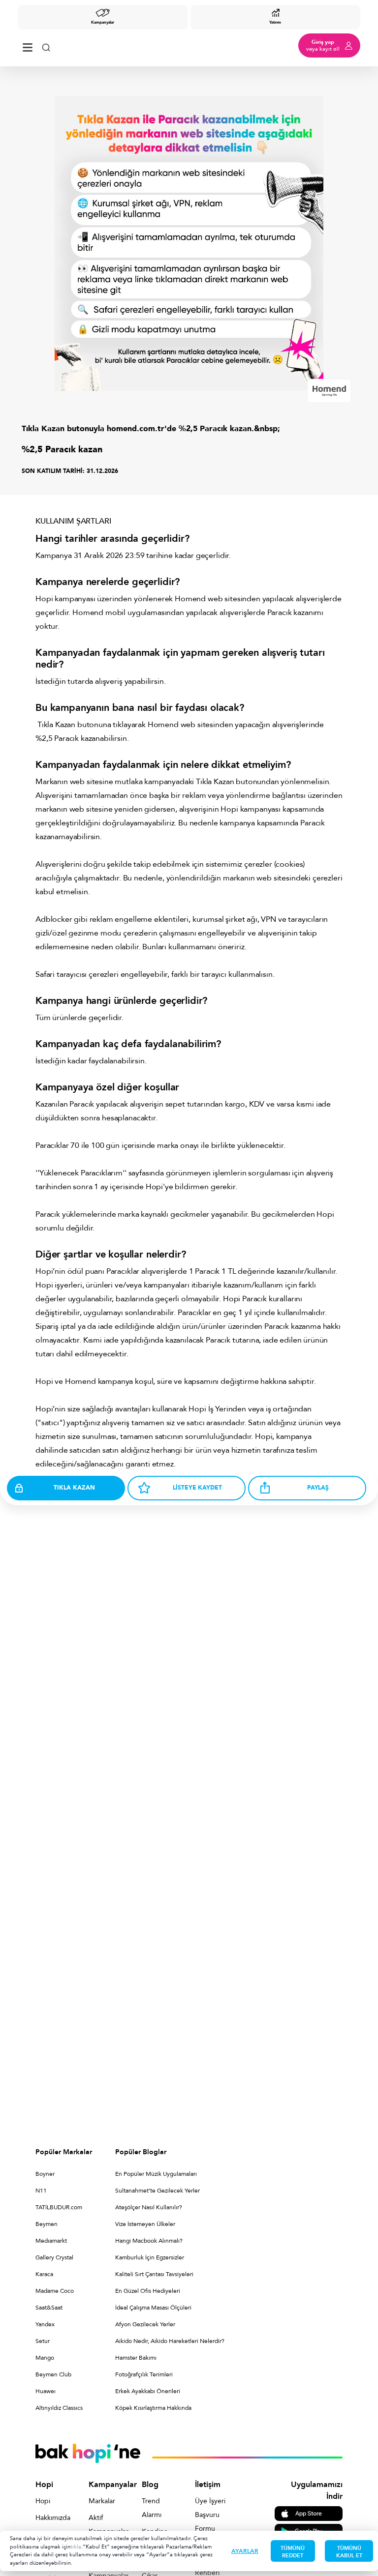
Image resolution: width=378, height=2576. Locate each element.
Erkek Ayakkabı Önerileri (148, 2391)
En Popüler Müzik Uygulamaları (156, 2174)
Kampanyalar (103, 22)
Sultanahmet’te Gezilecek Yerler (157, 2191)
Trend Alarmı (152, 2508)
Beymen (47, 2224)
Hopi (43, 2501)
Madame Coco (55, 2291)
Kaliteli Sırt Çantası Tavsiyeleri (154, 2274)
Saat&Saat (49, 2308)
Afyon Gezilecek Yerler (145, 2324)
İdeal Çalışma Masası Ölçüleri (153, 2308)
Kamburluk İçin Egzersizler (150, 2257)
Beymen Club (53, 2374)
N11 (41, 2191)
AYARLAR (245, 2551)
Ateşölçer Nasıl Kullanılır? (149, 2207)
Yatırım (275, 22)
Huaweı (46, 2391)
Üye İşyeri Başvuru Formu (210, 2515)
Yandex (45, 2324)
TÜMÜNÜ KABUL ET (349, 2552)
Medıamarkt (51, 2241)
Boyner (45, 2174)
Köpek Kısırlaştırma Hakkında (153, 2408)
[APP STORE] (309, 2513)
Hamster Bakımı (136, 2358)
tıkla (76, 2547)
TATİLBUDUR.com (59, 2207)
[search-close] (46, 45)
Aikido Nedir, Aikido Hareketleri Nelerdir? (170, 2341)
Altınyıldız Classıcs (59, 2408)
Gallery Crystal (54, 2257)
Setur (43, 2341)
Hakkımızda (51, 2518)
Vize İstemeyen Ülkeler (145, 2224)
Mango (45, 2358)
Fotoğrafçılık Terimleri (144, 2374)
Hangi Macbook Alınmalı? (149, 2241)
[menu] (28, 45)
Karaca (44, 2274)
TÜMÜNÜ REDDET (293, 2552)
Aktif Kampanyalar (104, 2525)
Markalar (102, 2501)
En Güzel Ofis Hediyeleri (148, 2291)
